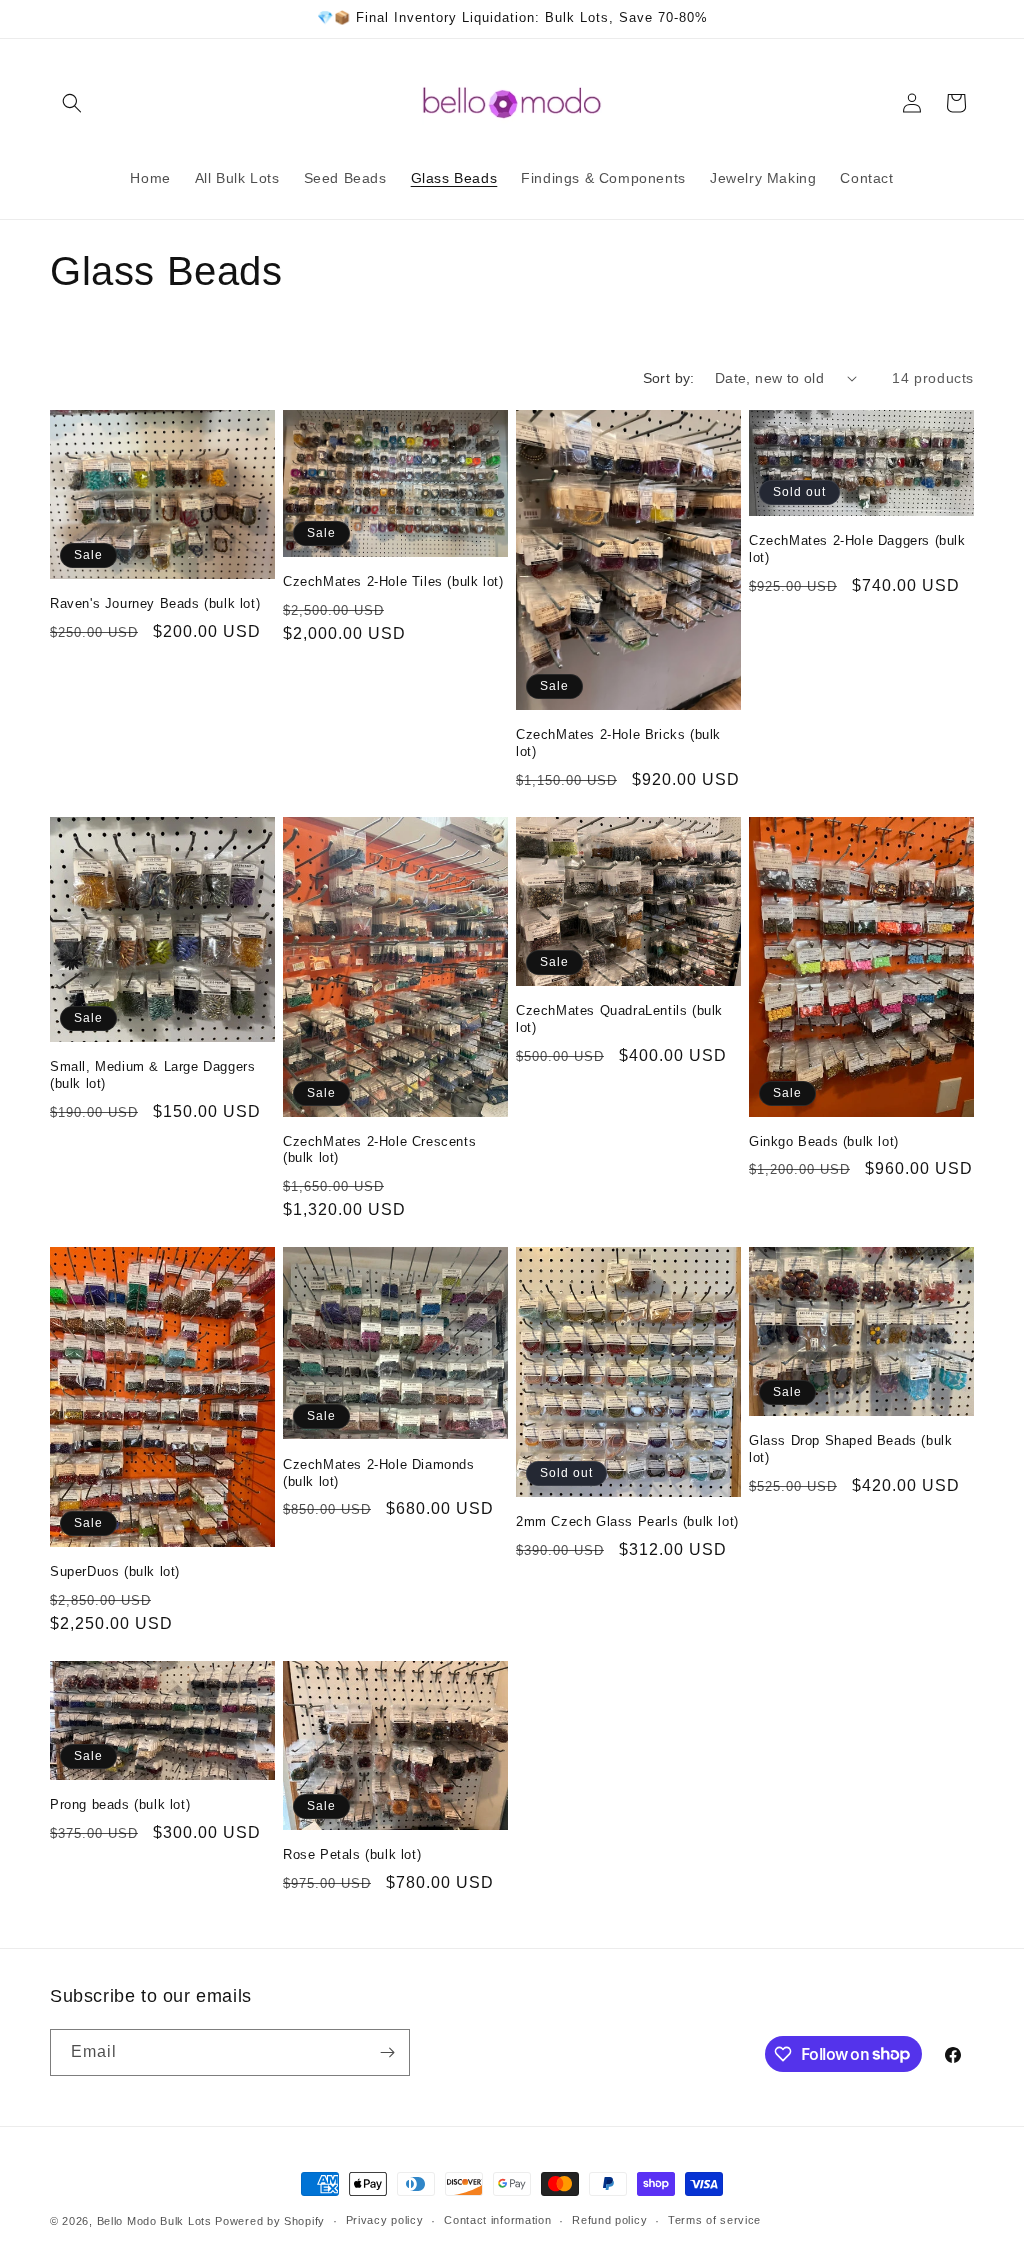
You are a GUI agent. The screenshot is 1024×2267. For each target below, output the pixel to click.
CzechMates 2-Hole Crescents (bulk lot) (379, 1150)
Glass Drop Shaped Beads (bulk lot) (850, 1449)
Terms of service (714, 2220)
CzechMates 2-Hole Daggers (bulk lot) (857, 549)
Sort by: (669, 378)
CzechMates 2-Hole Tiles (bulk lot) (393, 581)
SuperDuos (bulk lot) (115, 1571)
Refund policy (609, 2220)
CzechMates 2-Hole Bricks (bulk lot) (618, 743)
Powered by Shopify (270, 2221)
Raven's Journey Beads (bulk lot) (155, 603)
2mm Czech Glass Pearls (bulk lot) (627, 1521)
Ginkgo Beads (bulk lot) (824, 1141)
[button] (72, 103)
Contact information (497, 2220)
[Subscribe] (387, 2052)
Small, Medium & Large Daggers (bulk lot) (152, 1075)
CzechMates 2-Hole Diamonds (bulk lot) (379, 1473)
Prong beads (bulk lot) (120, 1804)
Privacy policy (385, 2220)
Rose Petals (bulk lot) (352, 1854)
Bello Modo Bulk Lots (154, 2221)
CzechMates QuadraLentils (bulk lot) (619, 1019)
